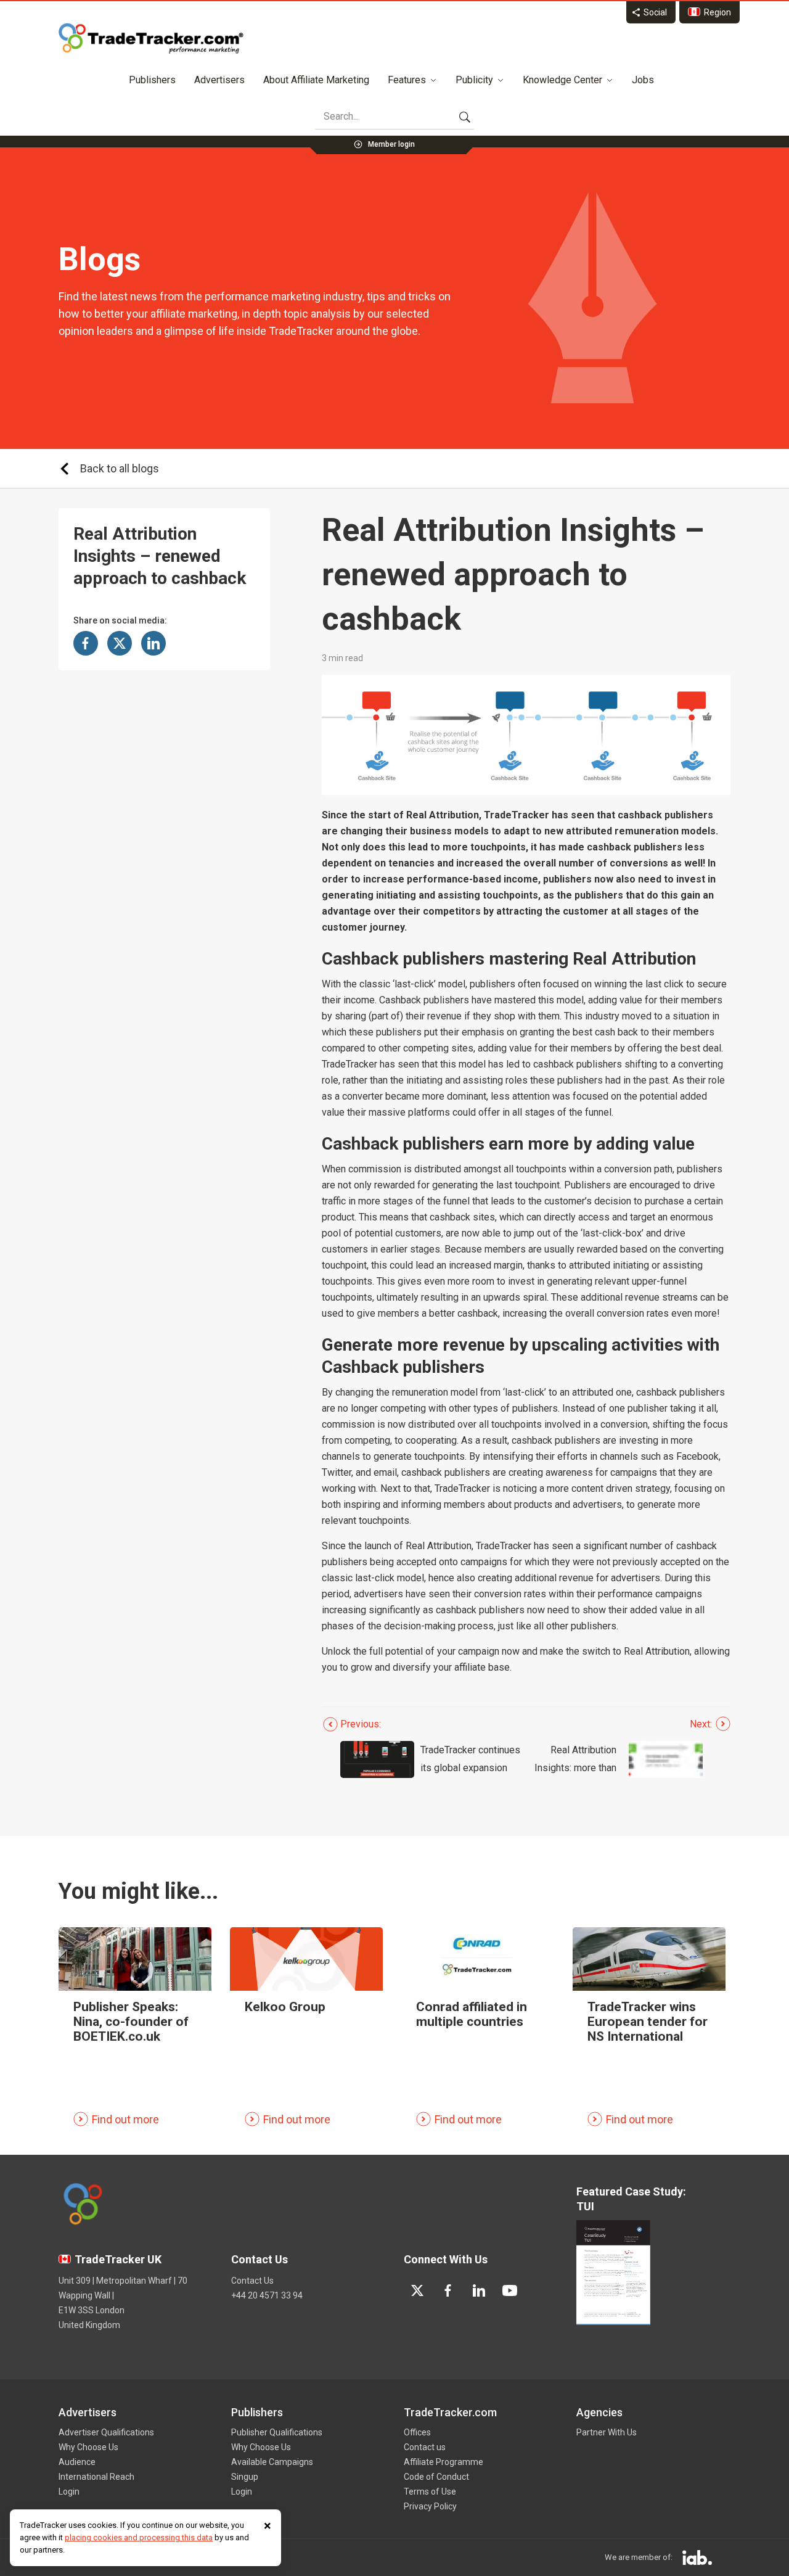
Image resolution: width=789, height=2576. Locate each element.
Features (407, 80)
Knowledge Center (562, 80)
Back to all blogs (120, 468)
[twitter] (417, 2290)
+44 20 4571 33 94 (267, 2295)
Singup (245, 2477)
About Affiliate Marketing (316, 80)
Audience (77, 2462)
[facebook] (448, 2290)
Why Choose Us (88, 2447)
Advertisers (219, 80)
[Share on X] (120, 643)
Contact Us (252, 2281)
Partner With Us (607, 2432)
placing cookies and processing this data (139, 2537)
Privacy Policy (430, 2506)
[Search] (465, 117)
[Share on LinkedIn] (153, 643)
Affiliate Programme (444, 2462)
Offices (417, 2432)
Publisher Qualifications (277, 2432)
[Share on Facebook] (86, 643)
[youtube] (510, 2290)
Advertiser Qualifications (106, 2432)
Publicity (474, 80)
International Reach (96, 2477)
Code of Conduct (436, 2477)
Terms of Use (430, 2492)
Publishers (152, 80)
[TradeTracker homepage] (151, 38)
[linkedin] (479, 2290)
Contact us (425, 2447)
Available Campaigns (272, 2462)
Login (69, 2492)
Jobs (643, 80)
